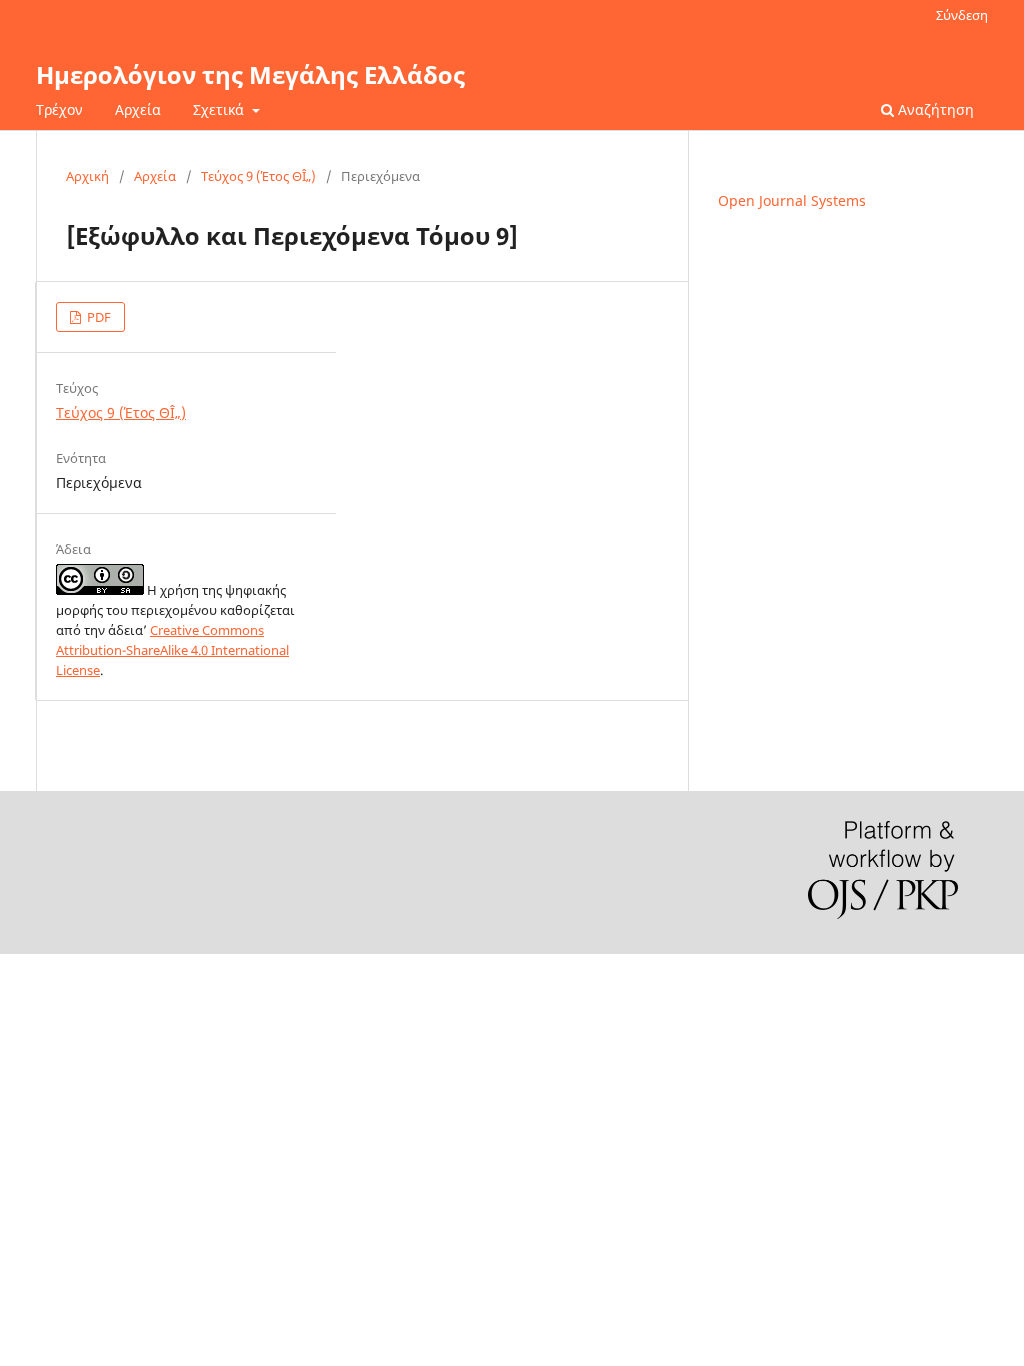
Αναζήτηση (934, 109)
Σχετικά (220, 109)
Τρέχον (59, 109)
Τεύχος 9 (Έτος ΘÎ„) (258, 176)
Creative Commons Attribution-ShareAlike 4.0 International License (172, 650)
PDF (97, 317)
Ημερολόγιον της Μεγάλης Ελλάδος (250, 74)
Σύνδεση (962, 15)
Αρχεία (138, 109)
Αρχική (87, 176)
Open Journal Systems (792, 200)
